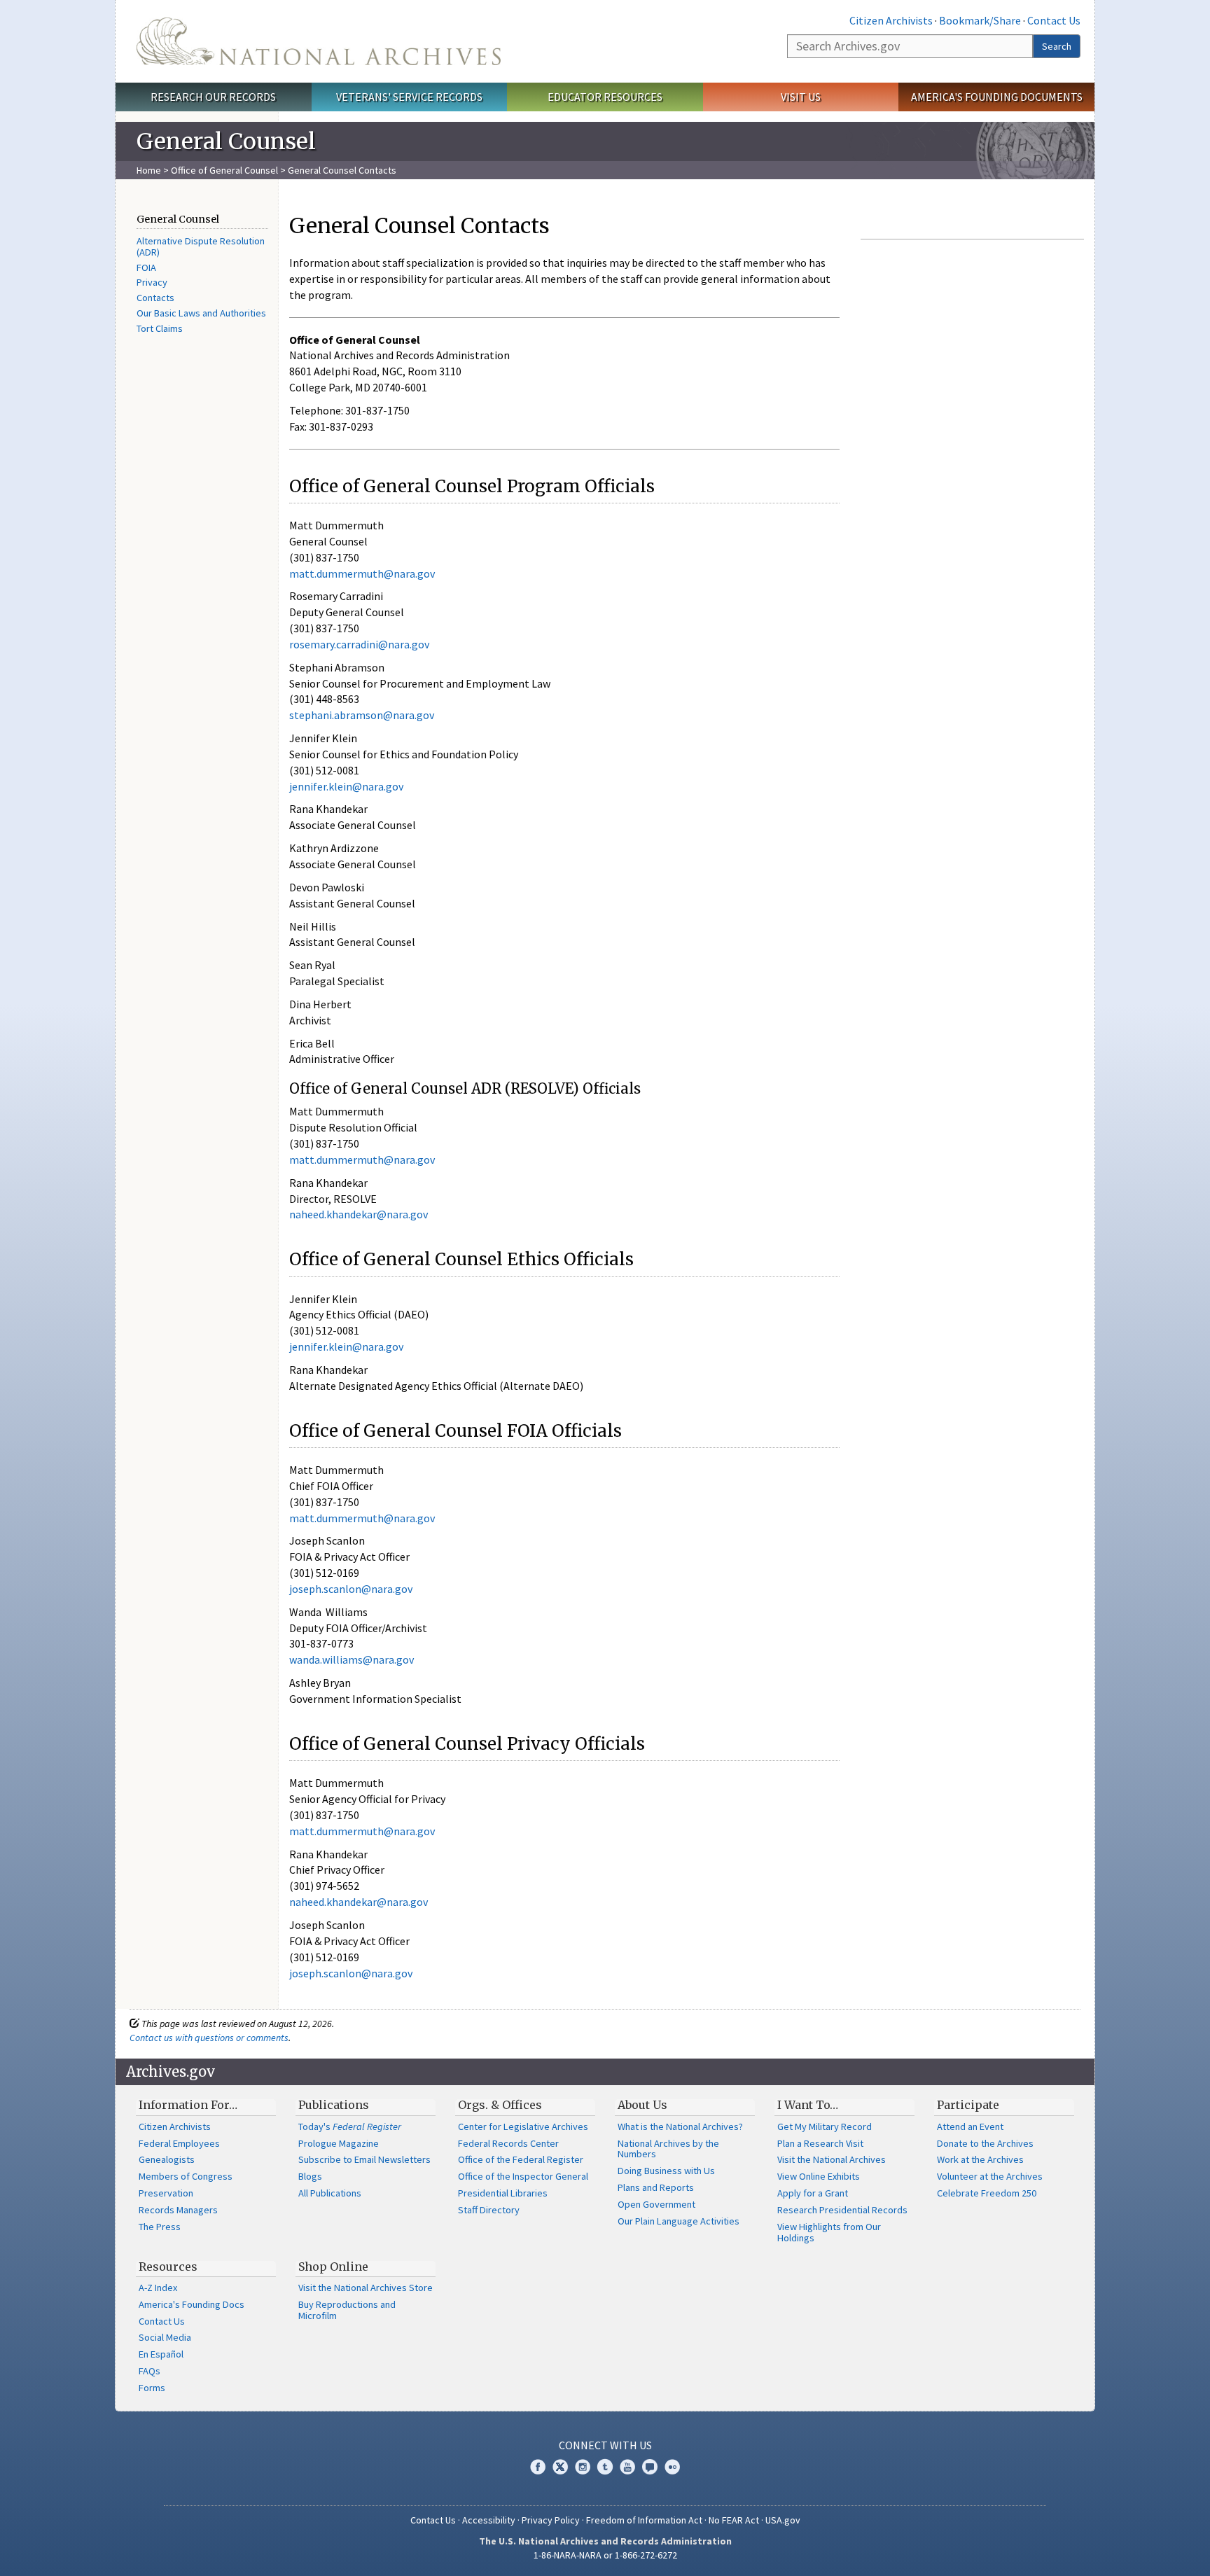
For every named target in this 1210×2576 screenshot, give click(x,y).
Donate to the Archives (985, 2143)
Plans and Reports (656, 2187)
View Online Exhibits (819, 2176)
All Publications (330, 2193)
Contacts (155, 298)
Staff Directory (489, 2210)
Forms (152, 2388)
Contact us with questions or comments (209, 2038)
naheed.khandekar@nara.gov (359, 1214)
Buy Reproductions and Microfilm (347, 2310)
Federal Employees (179, 2143)
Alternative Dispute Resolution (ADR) (201, 246)
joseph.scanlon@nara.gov (351, 1589)
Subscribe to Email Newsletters (364, 2159)
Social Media (165, 2337)
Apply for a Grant (813, 2193)
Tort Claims (160, 328)
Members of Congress (186, 2176)
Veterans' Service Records (409, 97)
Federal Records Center (508, 2143)
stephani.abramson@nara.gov (362, 715)
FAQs (149, 2371)
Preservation (166, 2193)
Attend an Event (970, 2126)
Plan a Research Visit (820, 2143)
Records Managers (178, 2210)
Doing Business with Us (666, 2171)
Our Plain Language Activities (679, 2221)
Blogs (310, 2176)
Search (1057, 46)
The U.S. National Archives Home (319, 41)
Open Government (656, 2204)
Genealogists (167, 2159)
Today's (350, 2126)
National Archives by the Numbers (668, 2149)
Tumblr (605, 2467)
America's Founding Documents (997, 97)
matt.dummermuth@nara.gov (362, 573)
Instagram (583, 2467)
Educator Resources (605, 97)
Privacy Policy (551, 2520)
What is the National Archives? (680, 2126)
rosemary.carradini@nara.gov (359, 644)
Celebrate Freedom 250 (987, 2193)
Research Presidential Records (842, 2210)
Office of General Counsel (224, 170)
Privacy (152, 282)
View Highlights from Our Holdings (829, 2232)
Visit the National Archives (832, 2159)
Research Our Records (213, 97)
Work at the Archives (980, 2159)
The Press (160, 2227)
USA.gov (783, 2520)
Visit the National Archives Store (366, 2288)
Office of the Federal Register (521, 2159)
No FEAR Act (734, 2520)
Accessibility (489, 2520)
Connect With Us (605, 2445)
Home (149, 170)
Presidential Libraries (503, 2193)
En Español (161, 2354)
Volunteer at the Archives (990, 2176)
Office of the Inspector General (523, 2176)
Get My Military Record (825, 2126)
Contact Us (1054, 20)
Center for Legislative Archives (523, 2126)
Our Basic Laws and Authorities (201, 313)
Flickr (672, 2467)
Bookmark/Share (980, 20)
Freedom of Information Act (644, 2520)
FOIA (146, 267)
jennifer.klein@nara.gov (346, 786)
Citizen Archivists (891, 20)
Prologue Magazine (339, 2143)
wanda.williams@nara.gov (352, 1659)
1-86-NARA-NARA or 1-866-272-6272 (605, 2555)
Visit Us (801, 97)
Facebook (538, 2467)
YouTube (627, 2467)
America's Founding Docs (192, 2304)
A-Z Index (158, 2288)
